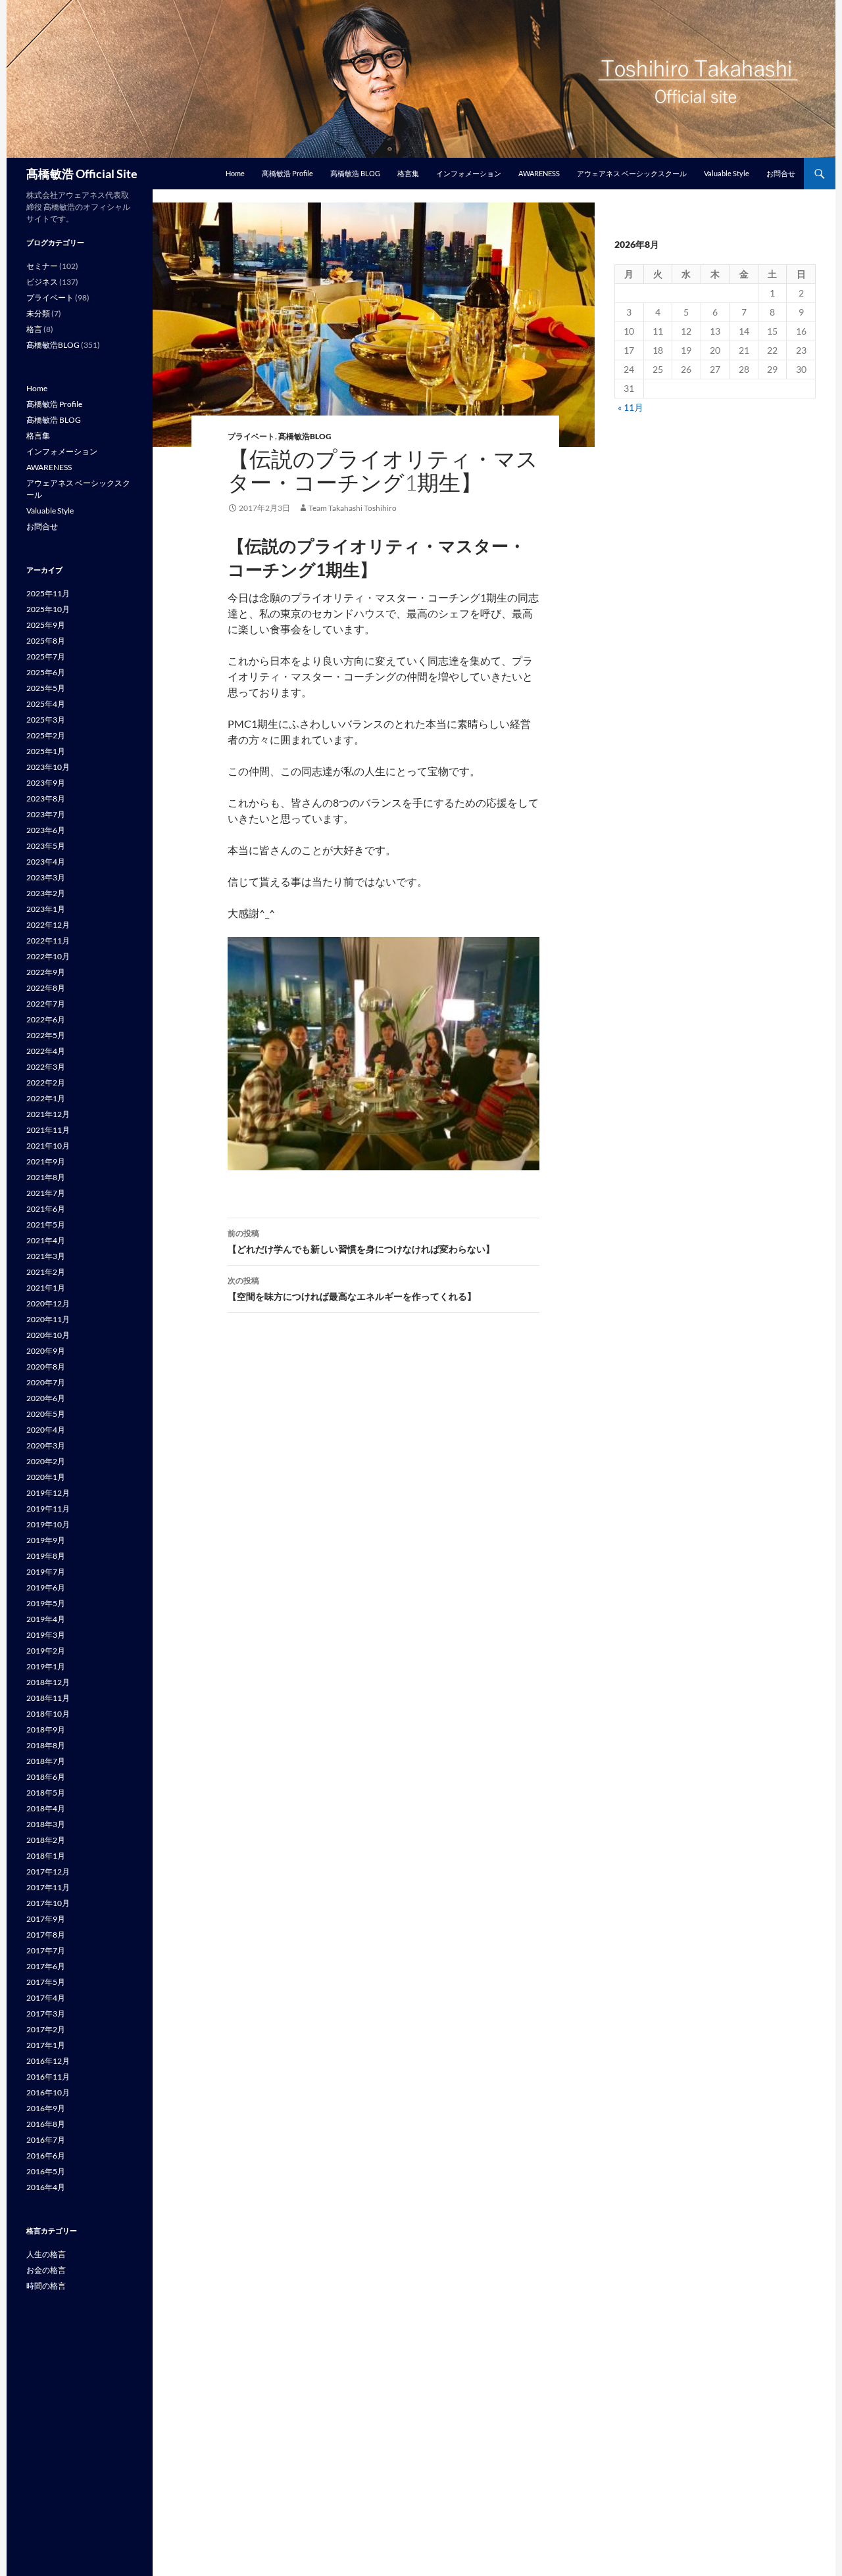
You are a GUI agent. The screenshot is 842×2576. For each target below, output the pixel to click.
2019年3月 (46, 1635)
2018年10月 (48, 1714)
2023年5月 (46, 846)
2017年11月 (48, 1887)
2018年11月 (48, 1698)
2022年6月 (46, 1019)
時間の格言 (46, 2286)
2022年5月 (46, 1035)
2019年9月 (46, 1540)
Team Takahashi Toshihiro (353, 508)
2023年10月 (48, 767)
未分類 (38, 313)
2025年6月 (46, 672)
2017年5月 (46, 1982)
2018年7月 (46, 1761)
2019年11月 (48, 1509)
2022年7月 (46, 1004)
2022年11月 (48, 941)
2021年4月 (46, 1240)
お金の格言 (46, 2270)
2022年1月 (46, 1098)
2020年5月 (46, 1414)
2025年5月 (46, 688)
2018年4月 (46, 1808)
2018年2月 (46, 1840)
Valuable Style (727, 173)
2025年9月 (46, 625)
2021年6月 (46, 1209)
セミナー (42, 266)
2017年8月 (46, 1935)
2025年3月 (46, 720)
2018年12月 (48, 1682)
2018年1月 (46, 1856)
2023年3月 (46, 877)
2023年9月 (46, 783)
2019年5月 (46, 1603)
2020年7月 (46, 1382)
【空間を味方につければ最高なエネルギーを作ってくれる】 (352, 1289)
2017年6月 (46, 1966)
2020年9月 (46, 1351)
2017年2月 (46, 2029)
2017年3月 (46, 2014)
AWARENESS (539, 173)
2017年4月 (46, 1998)
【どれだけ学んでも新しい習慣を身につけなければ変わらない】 (361, 1241)
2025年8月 (46, 641)
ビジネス (42, 282)
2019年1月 (46, 1666)
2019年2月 (46, 1651)
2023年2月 (46, 893)
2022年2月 (46, 1083)
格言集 (408, 173)
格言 (34, 329)
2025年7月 (46, 656)
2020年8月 (46, 1367)
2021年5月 (46, 1225)
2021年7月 (46, 1193)
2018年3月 (46, 1824)
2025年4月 (46, 704)
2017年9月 (46, 1919)
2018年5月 (46, 1793)
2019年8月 (46, 1556)
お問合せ (781, 173)
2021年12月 (48, 1114)
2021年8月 (46, 1177)
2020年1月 (46, 1477)
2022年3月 (46, 1067)
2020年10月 (48, 1335)
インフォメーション (469, 173)
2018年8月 (46, 1745)
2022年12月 (48, 925)
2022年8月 (46, 988)
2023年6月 (46, 830)
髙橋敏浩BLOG (305, 436)
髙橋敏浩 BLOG (355, 173)
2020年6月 (46, 1398)
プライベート (251, 436)
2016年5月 (46, 2171)
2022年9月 (46, 972)
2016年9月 (46, 2108)
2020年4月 (46, 1430)
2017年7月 (46, 1950)
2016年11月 (48, 2077)
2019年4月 (46, 1619)
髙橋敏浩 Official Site (82, 174)
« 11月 (631, 407)
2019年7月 (46, 1572)
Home (235, 173)
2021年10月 (48, 1146)
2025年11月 (48, 593)
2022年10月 (48, 956)
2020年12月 (48, 1303)
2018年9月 (46, 1729)
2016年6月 (46, 2156)
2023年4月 (46, 862)
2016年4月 (46, 2187)
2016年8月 (46, 2124)
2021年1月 (46, 1288)
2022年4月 (46, 1051)
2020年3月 (46, 1445)
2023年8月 (46, 799)
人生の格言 (46, 2254)
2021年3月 (46, 1256)
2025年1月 (46, 751)
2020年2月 (46, 1461)
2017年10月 (48, 1903)
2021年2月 (46, 1272)
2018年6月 (46, 1777)
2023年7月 (46, 814)
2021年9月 (46, 1161)
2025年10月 (48, 609)
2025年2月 (46, 735)
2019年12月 (48, 1493)
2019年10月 (48, 1524)
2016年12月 (48, 2061)
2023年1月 (46, 909)
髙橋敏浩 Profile (287, 173)
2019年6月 (46, 1587)
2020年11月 (48, 1319)
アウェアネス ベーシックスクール (632, 173)
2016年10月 (48, 2092)
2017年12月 (48, 1872)
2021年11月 (48, 1130)
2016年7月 (46, 2140)
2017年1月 (46, 2045)
